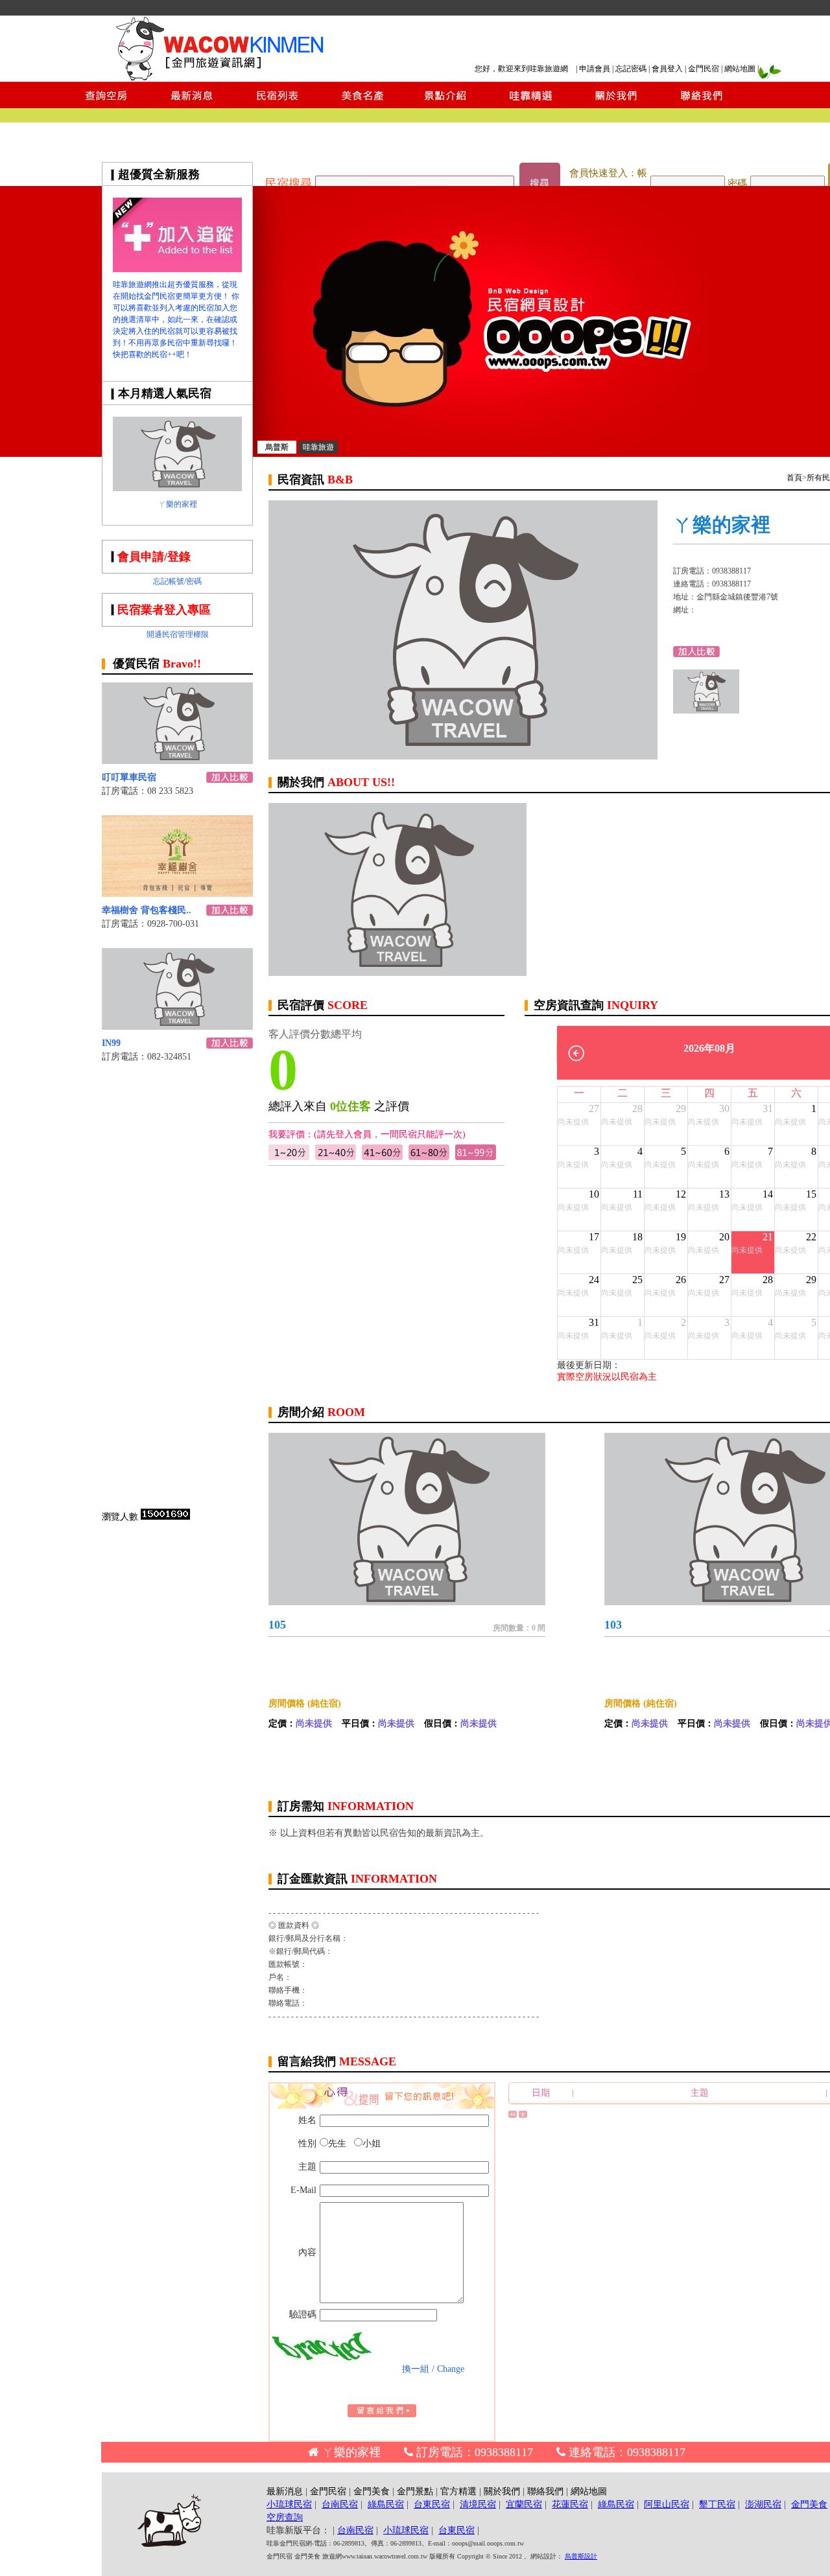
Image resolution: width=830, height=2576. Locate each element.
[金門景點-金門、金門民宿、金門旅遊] (446, 105)
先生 (337, 2143)
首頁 (794, 478)
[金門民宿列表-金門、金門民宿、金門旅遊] (277, 105)
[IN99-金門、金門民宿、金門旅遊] (177, 1026)
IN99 (111, 1043)
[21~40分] (336, 1157)
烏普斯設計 (581, 2556)
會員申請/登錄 (154, 557)
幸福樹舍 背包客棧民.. (147, 910)
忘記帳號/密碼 (177, 581)
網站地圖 (740, 69)
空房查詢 (285, 2517)
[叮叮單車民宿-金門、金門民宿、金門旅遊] (177, 760)
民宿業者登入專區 (164, 610)
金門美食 (372, 2491)
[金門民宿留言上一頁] (523, 2115)
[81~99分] (476, 1157)
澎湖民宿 (763, 2504)
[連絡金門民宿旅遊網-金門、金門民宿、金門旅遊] (702, 105)
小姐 (372, 2143)
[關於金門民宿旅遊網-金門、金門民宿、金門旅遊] (616, 105)
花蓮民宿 (570, 2504)
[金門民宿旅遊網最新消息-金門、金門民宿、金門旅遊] (192, 105)
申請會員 (595, 69)
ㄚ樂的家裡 (178, 504)
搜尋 (539, 183)
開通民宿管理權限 (178, 634)
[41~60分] (382, 1157)
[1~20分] (289, 1157)
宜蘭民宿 (524, 2504)
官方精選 (458, 2491)
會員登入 (667, 69)
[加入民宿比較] (230, 779)
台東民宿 (432, 2504)
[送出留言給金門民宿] (382, 2414)
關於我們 (502, 2491)
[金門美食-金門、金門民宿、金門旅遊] (361, 105)
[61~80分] (429, 1157)
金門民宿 (704, 69)
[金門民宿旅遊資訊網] (223, 78)
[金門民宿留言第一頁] (513, 2115)
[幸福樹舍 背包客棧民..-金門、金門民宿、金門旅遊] (177, 893)
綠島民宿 (386, 2504)
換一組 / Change (433, 2369)
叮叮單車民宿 (129, 777)
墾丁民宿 (717, 2504)
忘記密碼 (631, 69)
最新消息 (285, 2491)
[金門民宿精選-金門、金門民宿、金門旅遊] (531, 105)
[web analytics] (165, 1517)
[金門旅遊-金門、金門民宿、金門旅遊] (177, 269)
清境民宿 (478, 2504)
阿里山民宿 (667, 2504)
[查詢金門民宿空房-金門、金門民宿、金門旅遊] (106, 105)
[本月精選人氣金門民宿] (177, 488)
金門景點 (415, 2491)
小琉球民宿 (289, 2504)
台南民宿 (340, 2504)
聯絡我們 (545, 2491)
